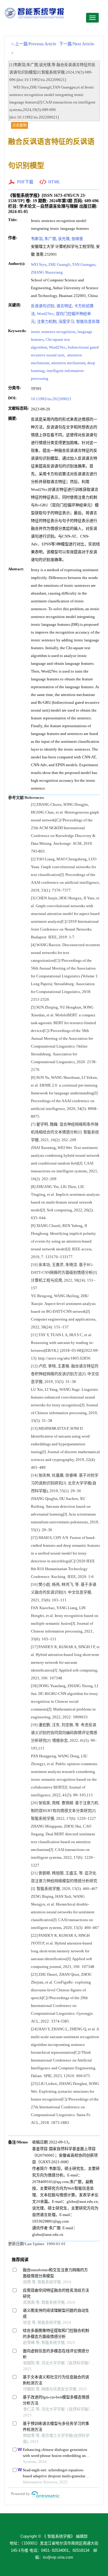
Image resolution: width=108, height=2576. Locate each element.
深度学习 (66, 321)
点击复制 (19, 125)
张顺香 (77, 239)
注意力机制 (47, 321)
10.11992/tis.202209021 (51, 399)
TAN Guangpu (84, 264)
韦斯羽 (37, 239)
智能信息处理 (88, 321)
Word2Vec (45, 314)
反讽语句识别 (43, 306)
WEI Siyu (39, 264)
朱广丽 (50, 239)
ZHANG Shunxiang (47, 272)
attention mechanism (68, 363)
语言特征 (64, 306)
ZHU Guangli (59, 264)
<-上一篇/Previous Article (34, 44)
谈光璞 (64, 239)
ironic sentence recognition (53, 332)
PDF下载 (25, 182)
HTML (54, 182)
